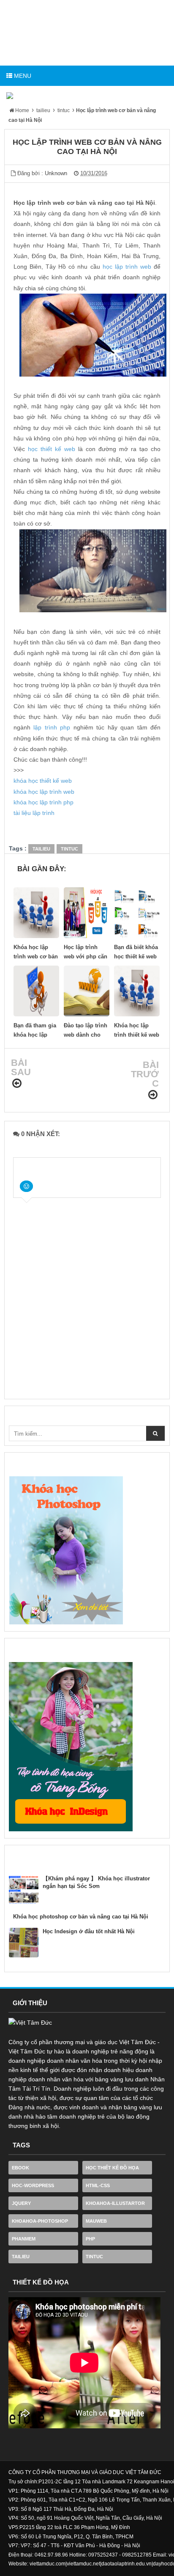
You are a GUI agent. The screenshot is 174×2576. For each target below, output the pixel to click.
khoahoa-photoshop (40, 2221)
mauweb (96, 2221)
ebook (20, 2168)
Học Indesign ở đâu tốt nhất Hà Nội (89, 1931)
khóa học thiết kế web (43, 781)
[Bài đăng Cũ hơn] (153, 1095)
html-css (98, 2185)
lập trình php (52, 727)
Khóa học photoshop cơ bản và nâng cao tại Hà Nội (81, 1917)
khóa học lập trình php (43, 802)
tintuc (69, 849)
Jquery (21, 2203)
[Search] (155, 1433)
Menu (22, 76)
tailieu (41, 849)
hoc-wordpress (33, 2185)
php (90, 2239)
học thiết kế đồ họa (112, 2168)
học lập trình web (127, 267)
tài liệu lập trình (34, 813)
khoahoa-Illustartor (115, 2203)
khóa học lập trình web (44, 792)
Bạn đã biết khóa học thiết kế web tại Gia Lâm (136, 956)
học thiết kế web (52, 449)
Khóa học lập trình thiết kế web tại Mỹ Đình (137, 1035)
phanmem (24, 2239)
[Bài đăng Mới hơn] (17, 1083)
